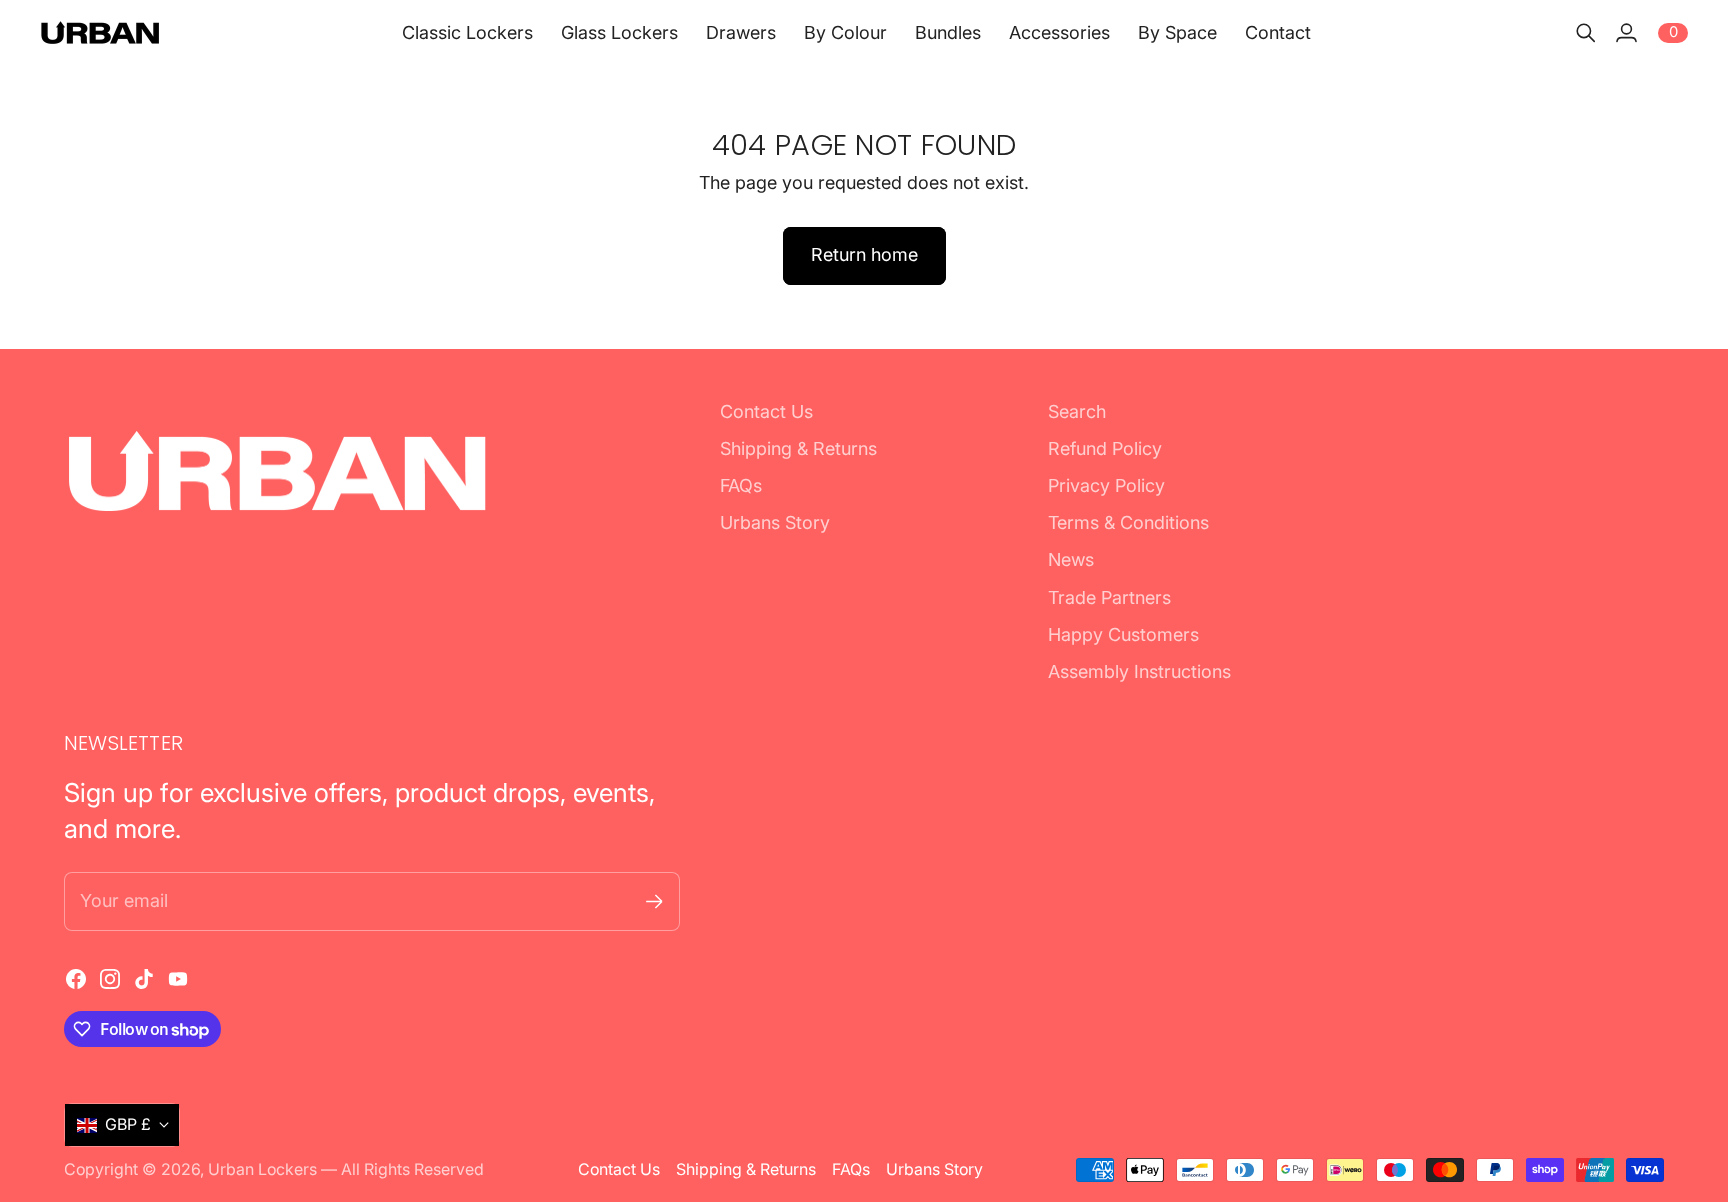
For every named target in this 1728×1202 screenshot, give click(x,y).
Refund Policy (1105, 448)
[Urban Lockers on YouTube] (178, 979)
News (1071, 559)
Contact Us (766, 411)
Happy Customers (1123, 634)
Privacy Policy (1106, 485)
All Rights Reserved (412, 1169)
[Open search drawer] (1586, 33)
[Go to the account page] (1626, 33)
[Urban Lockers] (100, 32)
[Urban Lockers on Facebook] (76, 979)
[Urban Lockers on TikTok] (144, 979)
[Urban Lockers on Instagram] (110, 979)
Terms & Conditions (1128, 522)
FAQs (741, 485)
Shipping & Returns (798, 448)
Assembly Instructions (1139, 671)
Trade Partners (1109, 597)
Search (1077, 411)
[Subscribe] (654, 901)
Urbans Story (775, 522)
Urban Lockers (262, 1169)
